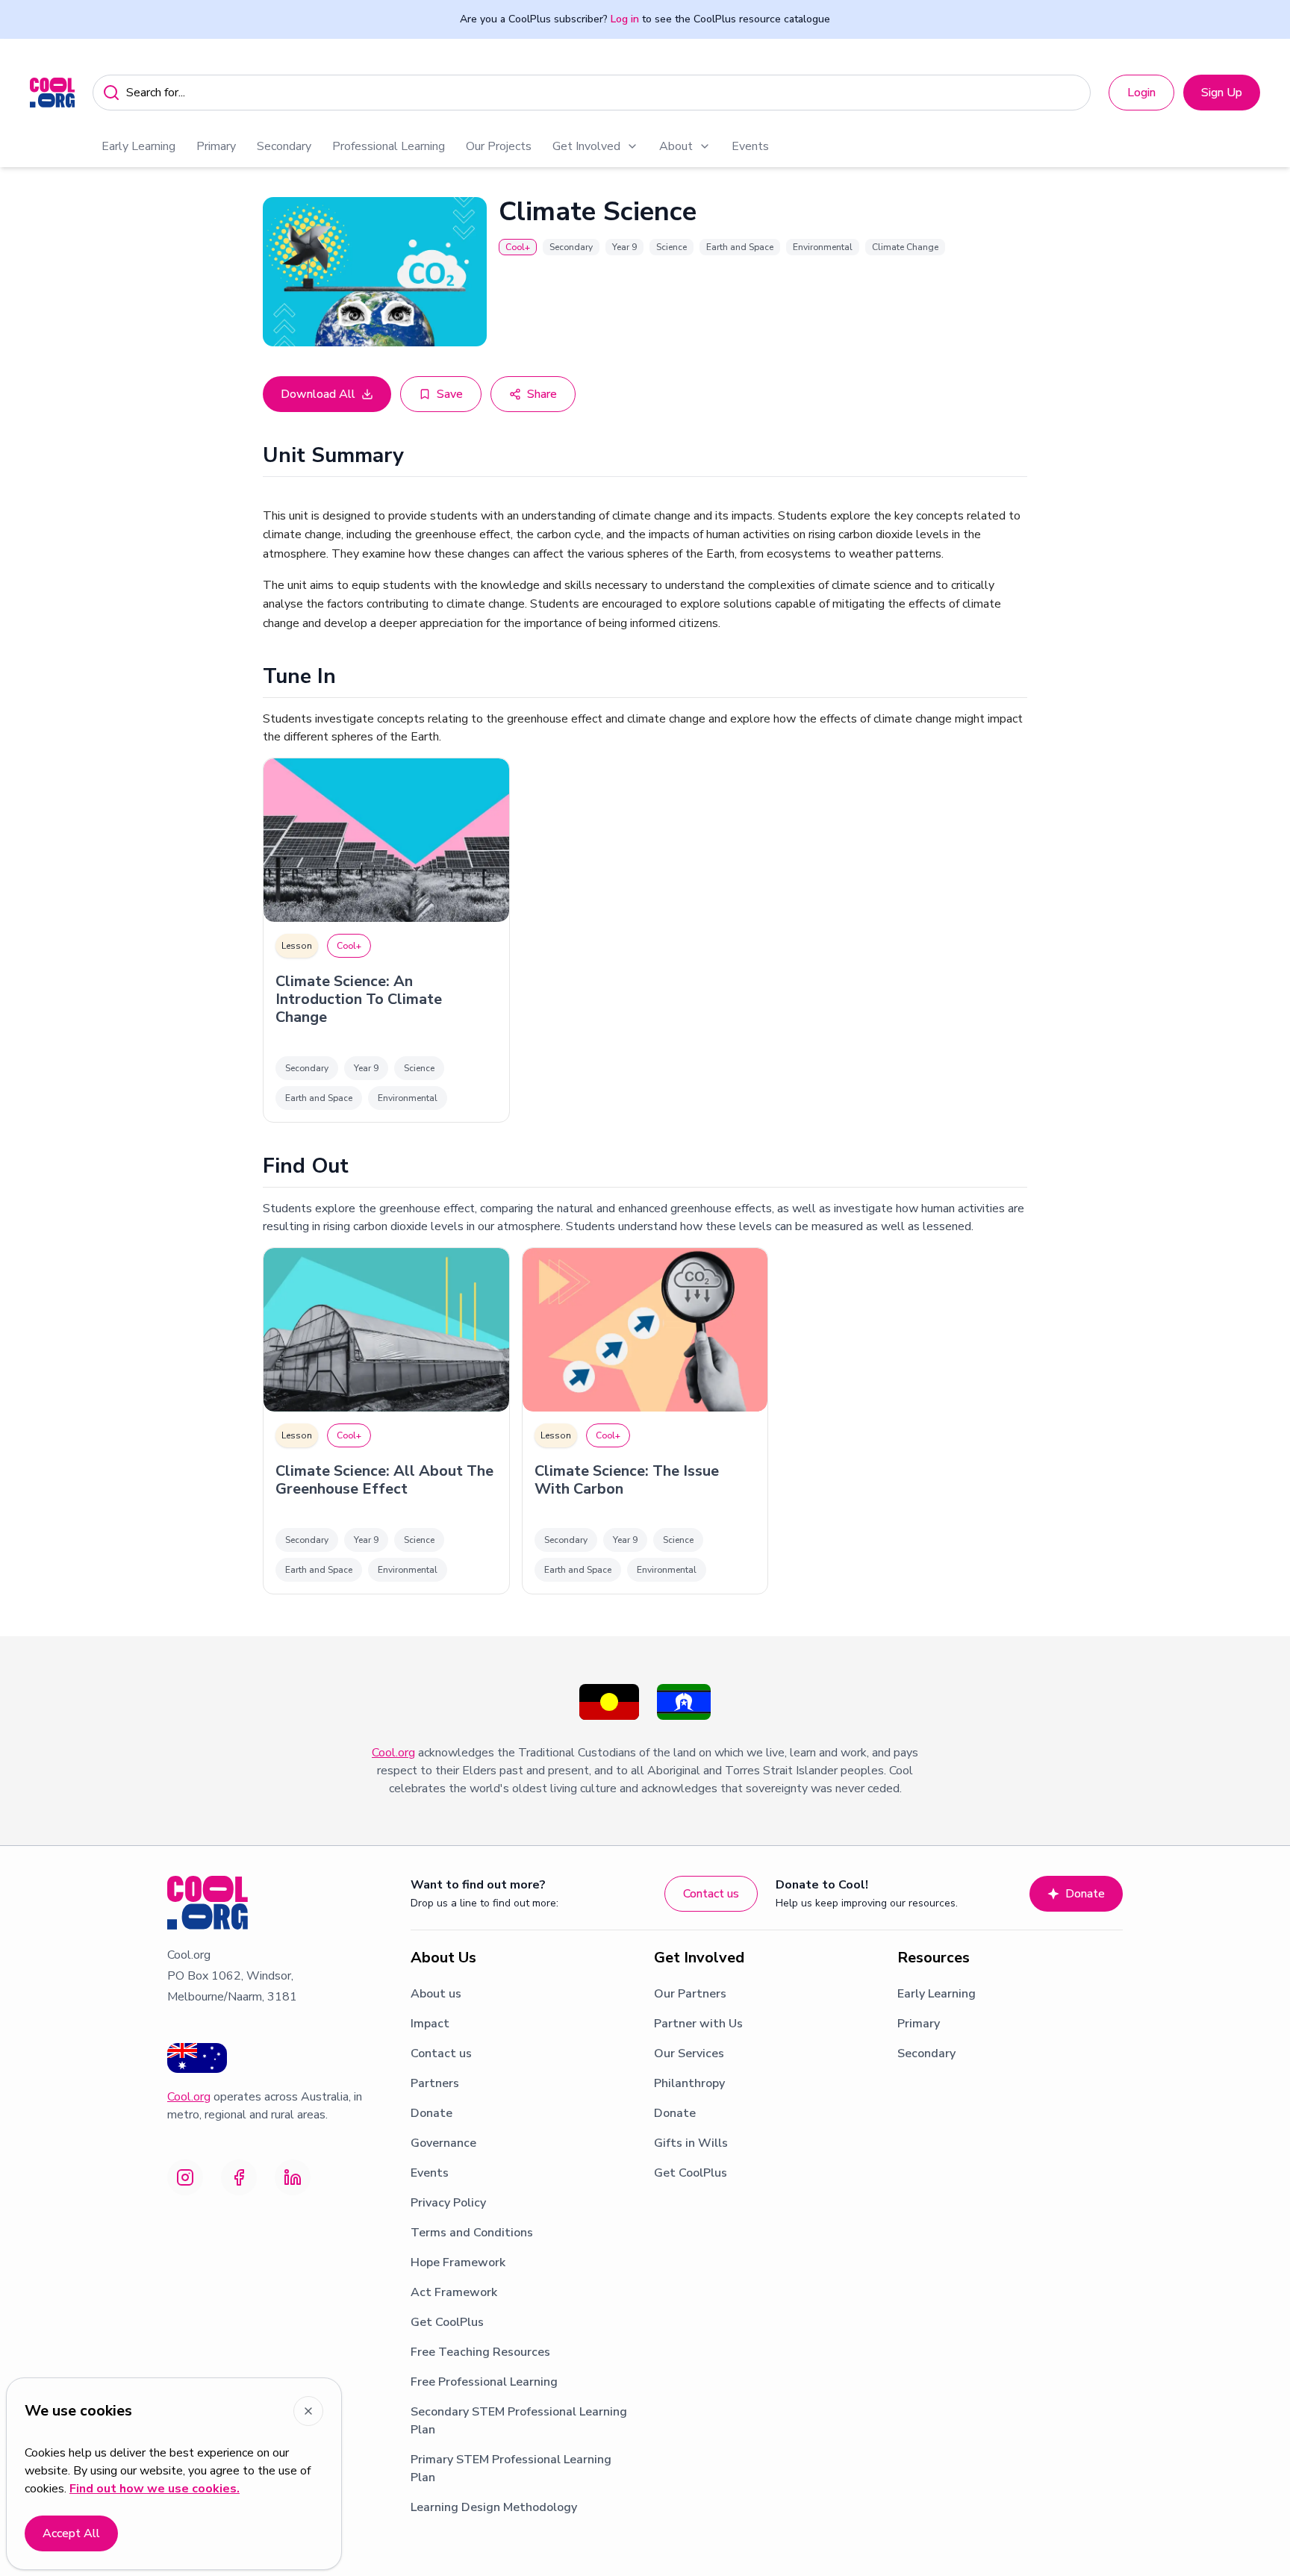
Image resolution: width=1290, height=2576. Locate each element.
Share (542, 394)
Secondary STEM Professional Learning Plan (519, 2421)
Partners (435, 2083)
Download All (318, 394)
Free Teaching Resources (480, 2352)
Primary (216, 146)
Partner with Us (698, 2024)
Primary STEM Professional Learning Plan (511, 2469)
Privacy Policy (448, 2203)
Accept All (71, 2533)
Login (1141, 93)
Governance (443, 2143)
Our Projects (499, 146)
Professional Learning (389, 146)
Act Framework (454, 2292)
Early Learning (138, 146)
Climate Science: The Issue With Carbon (627, 1480)
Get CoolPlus (447, 2322)
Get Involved (586, 146)
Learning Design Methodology (494, 2507)
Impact (430, 2024)
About (676, 146)
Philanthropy (689, 2083)
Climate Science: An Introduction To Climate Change (359, 999)
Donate (1085, 1894)
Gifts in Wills (691, 2143)
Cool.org (393, 1753)
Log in (625, 19)
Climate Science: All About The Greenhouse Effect (384, 1480)
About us (436, 1994)
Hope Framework (458, 2262)
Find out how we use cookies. (155, 2489)
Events (750, 146)
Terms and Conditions (472, 2233)
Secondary (284, 146)
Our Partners (690, 1994)
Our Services (689, 2053)
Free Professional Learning (484, 2382)
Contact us (711, 1894)
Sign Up (1222, 93)
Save (450, 394)
